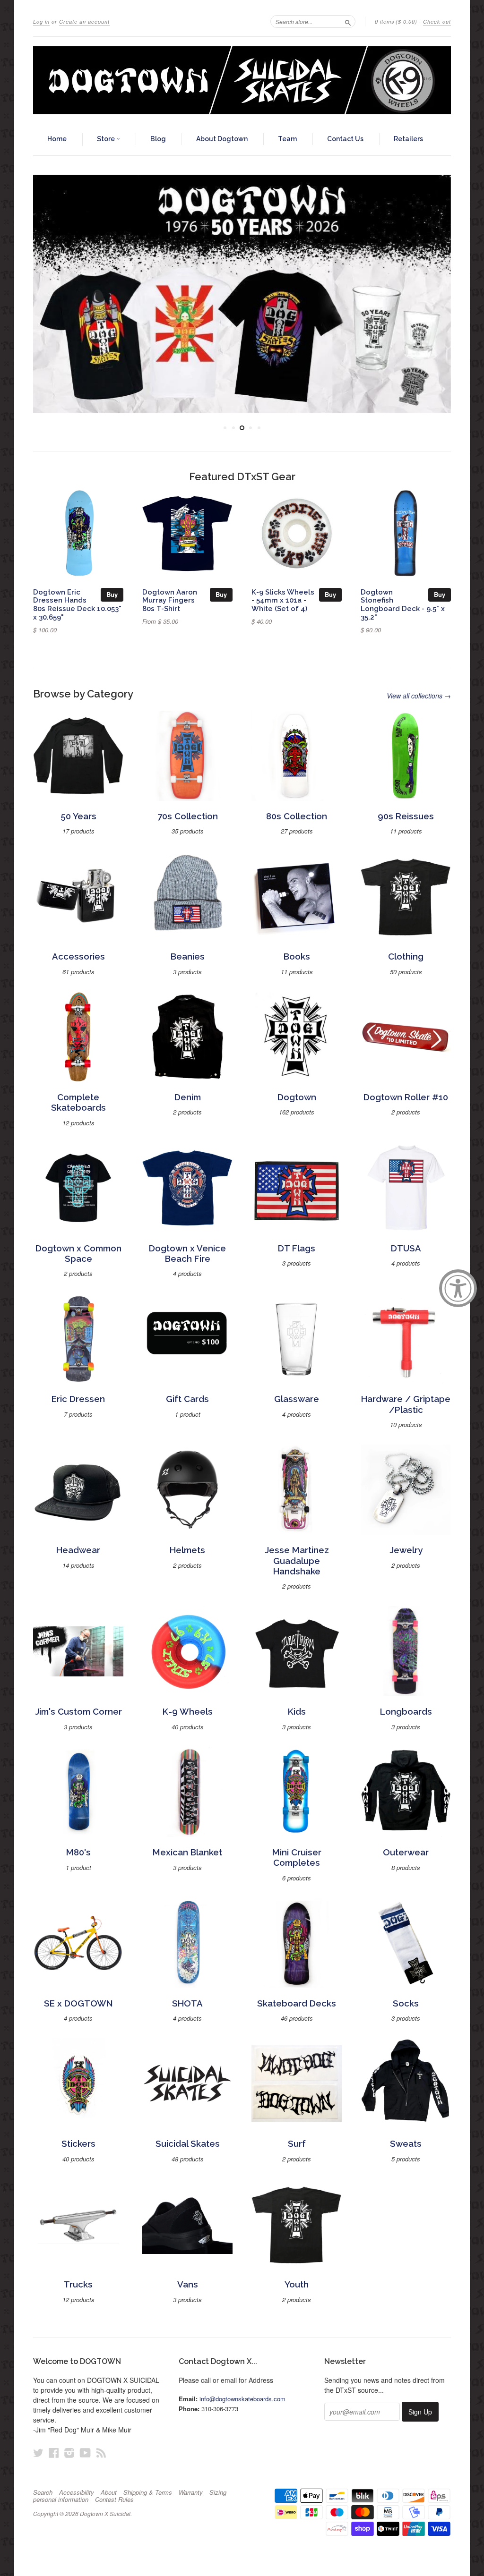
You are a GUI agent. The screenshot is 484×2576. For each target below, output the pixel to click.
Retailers (408, 139)
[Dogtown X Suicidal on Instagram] (69, 2453)
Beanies (188, 956)
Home (57, 139)
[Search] (348, 21)
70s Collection (188, 816)
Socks (406, 2003)
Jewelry (406, 1550)
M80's (78, 1852)
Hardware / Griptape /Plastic (406, 1404)
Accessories (78, 956)
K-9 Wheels (188, 1712)
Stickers (78, 2144)
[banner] (242, 80)
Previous (48, 294)
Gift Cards (187, 1399)
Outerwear (406, 1852)
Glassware (297, 1399)
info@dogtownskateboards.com (242, 2399)
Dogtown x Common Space (78, 1254)
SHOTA (187, 2003)
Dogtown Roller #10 (406, 1097)
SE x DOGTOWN (78, 2003)
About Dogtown (222, 139)
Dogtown (297, 1097)
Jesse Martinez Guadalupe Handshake (297, 1561)
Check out (437, 21)
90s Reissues (406, 816)
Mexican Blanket (187, 1852)
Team (287, 139)
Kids (297, 1712)
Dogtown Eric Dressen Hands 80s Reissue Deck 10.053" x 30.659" (77, 604)
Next (436, 294)
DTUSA (406, 1248)
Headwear (78, 1550)
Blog (158, 139)
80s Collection (297, 816)
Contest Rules (114, 2499)
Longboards (406, 1712)
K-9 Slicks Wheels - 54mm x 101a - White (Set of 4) (283, 600)
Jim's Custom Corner (78, 1712)
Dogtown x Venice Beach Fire (187, 1254)
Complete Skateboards (78, 1102)
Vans (188, 2284)
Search (43, 2492)
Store (107, 139)
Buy (112, 594)
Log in (41, 21)
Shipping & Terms (148, 2492)
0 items (396, 21)
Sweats (406, 2144)
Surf (297, 2144)
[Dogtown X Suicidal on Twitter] (38, 2453)
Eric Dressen (78, 1399)
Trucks (78, 2284)
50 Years (78, 816)
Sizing (218, 2492)
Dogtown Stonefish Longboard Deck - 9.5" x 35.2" (403, 604)
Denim (188, 1097)
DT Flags (297, 1248)
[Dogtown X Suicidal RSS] (101, 2453)
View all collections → (419, 696)
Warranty (191, 2492)
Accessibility (77, 2492)
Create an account (84, 21)
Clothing (406, 956)
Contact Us (345, 139)
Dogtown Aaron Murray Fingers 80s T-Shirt (170, 600)
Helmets (187, 1550)
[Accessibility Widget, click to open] (458, 1288)
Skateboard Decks (297, 2003)
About (109, 2492)
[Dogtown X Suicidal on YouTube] (85, 2453)
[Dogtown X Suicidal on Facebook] (54, 2453)
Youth (297, 2284)
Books (297, 956)
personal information (61, 2499)
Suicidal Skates (188, 2144)
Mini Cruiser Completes (297, 1858)
